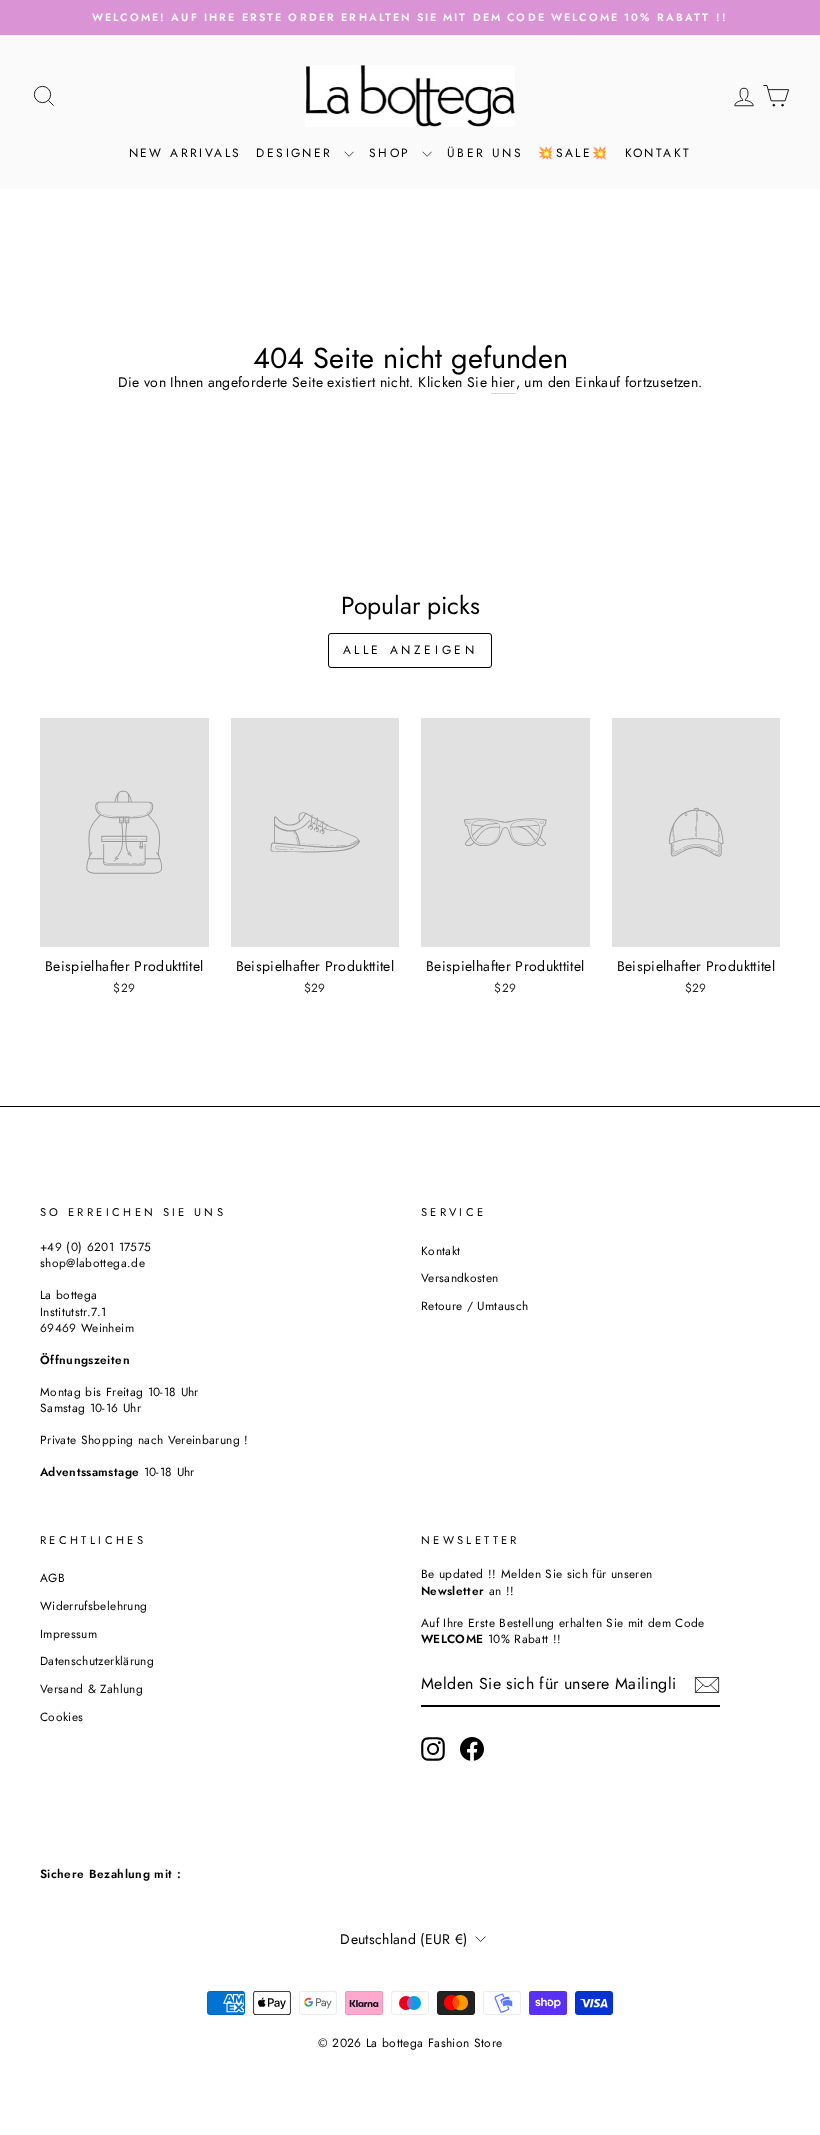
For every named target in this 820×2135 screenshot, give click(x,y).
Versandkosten (460, 1277)
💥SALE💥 (573, 153)
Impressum (68, 1633)
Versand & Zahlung (91, 1688)
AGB (52, 1577)
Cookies (61, 1716)
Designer (297, 153)
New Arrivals (185, 153)
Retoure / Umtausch (474, 1305)
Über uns (485, 153)
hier (503, 382)
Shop (393, 153)
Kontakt (658, 153)
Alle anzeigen (410, 650)
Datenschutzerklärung (97, 1660)
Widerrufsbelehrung (93, 1605)
